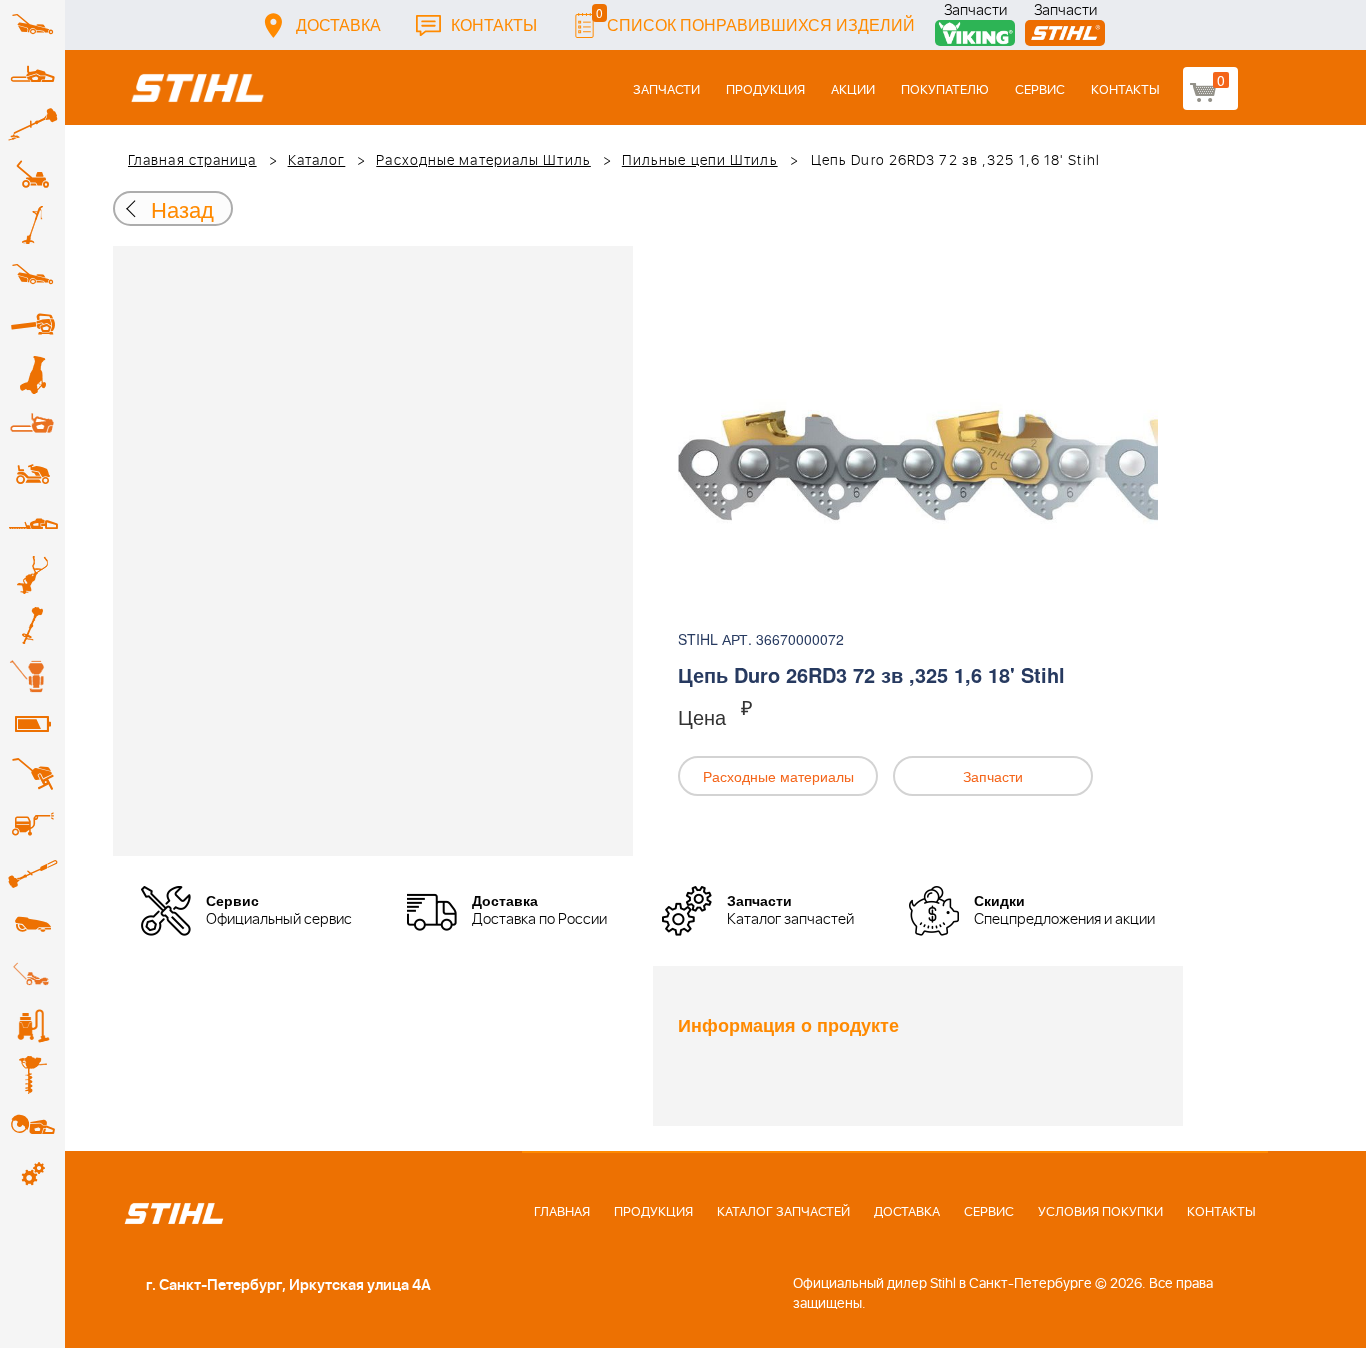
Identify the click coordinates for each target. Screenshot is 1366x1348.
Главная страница (192, 161)
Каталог (317, 161)
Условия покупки (1100, 1212)
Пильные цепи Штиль (700, 161)
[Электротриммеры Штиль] (32, 225)
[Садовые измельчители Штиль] (32, 375)
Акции (853, 90)
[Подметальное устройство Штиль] (32, 975)
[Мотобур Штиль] (32, 1075)
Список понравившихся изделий (755, 19)
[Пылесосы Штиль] (32, 1025)
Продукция (765, 90)
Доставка (338, 24)
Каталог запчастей (783, 1212)
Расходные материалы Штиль (483, 161)
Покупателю (945, 90)
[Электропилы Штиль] (32, 425)
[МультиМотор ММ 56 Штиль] (32, 575)
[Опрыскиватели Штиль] (32, 675)
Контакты (494, 24)
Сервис (1040, 90)
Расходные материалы (778, 776)
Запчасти (975, 12)
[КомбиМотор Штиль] (32, 625)
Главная (562, 1212)
